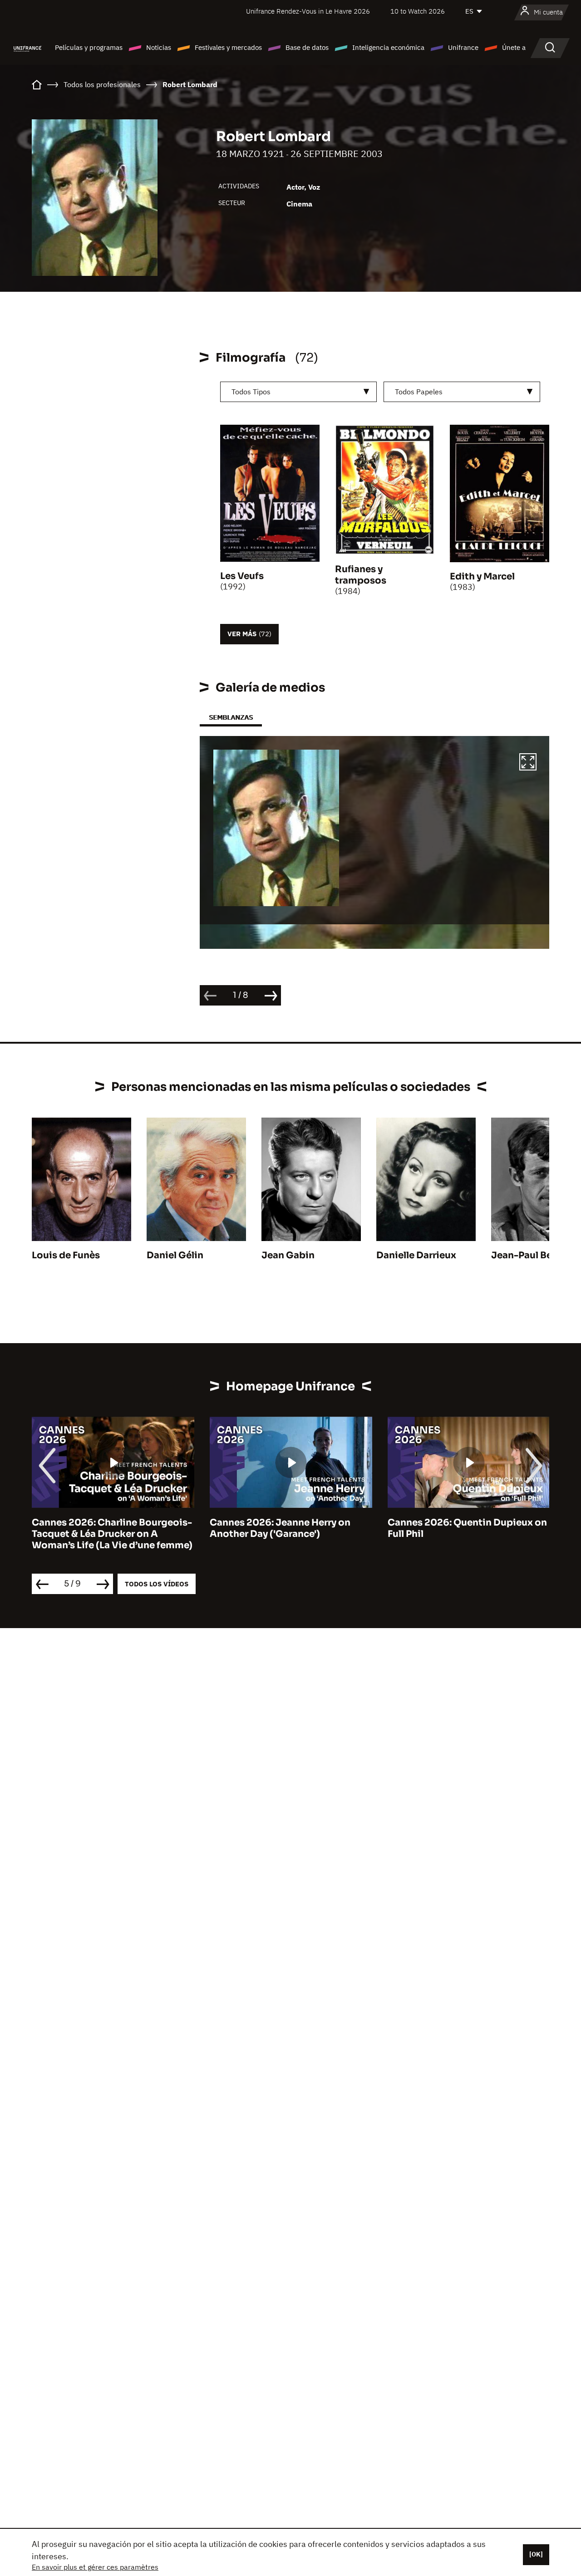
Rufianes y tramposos (361, 575)
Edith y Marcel (482, 577)
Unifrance (463, 47)
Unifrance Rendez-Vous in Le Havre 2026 (308, 11)
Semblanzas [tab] (231, 717)
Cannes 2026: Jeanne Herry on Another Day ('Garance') (102, 1528)
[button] (528, 763)
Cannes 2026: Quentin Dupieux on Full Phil (289, 1528)
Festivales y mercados (228, 47)
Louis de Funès (66, 1255)
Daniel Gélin (175, 1255)
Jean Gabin (288, 1255)
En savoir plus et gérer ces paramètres (95, 2567)
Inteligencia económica (388, 47)
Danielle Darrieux (416, 1255)
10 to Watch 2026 (418, 11)
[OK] (536, 2554)
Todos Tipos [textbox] (251, 392)
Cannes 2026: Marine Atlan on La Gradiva (463, 1528)
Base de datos (307, 47)
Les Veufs (242, 576)
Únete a (514, 47)
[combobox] (298, 392)
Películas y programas (89, 47)
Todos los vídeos (157, 1584)
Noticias (159, 47)
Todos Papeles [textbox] (419, 392)
